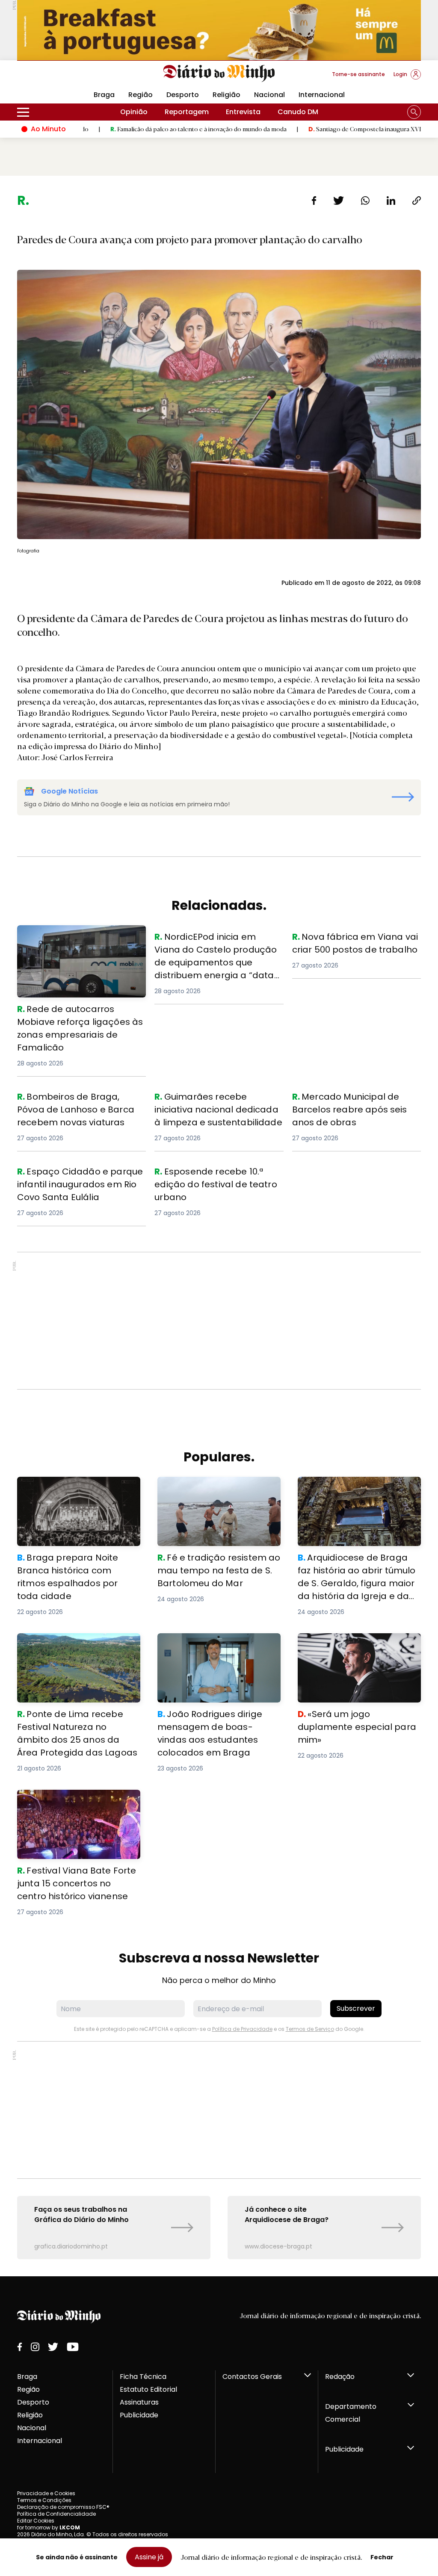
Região (141, 95)
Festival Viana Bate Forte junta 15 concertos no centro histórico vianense (74, 1805)
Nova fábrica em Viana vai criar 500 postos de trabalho (354, 940)
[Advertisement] (219, 1321)
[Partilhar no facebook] (314, 201)
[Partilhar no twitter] (339, 201)
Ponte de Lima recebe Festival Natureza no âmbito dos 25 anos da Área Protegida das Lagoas (74, 1648)
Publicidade (139, 2415)
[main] (219, 1226)
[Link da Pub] (219, 30)
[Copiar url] (417, 201)
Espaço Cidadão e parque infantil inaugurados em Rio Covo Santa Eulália (75, 1180)
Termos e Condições (44, 2500)
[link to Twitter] (53, 2347)
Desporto (183, 95)
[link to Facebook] (20, 2347)
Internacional (322, 95)
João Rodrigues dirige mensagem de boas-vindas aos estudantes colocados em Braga (216, 1648)
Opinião (134, 112)
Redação (340, 2377)
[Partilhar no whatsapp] (365, 201)
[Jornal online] (62, 78)
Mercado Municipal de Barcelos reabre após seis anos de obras (347, 1100)
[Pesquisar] (414, 112)
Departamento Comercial (351, 2413)
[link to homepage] (219, 74)
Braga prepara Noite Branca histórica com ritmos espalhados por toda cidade (75, 1492)
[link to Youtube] (73, 2347)
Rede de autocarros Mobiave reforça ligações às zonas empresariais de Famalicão (81, 940)
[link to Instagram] (35, 2347)
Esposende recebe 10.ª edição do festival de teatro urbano (212, 1175)
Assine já (149, 2557)
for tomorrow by (49, 2527)
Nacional (269, 95)
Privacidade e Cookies (46, 2493)
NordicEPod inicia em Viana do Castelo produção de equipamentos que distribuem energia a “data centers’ (218, 951)
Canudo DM (298, 112)
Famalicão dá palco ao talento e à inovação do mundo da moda (118, 129)
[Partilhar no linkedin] (391, 201)
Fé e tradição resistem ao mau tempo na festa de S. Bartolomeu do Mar (215, 1492)
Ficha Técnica (143, 2377)
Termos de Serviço (310, 2029)
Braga (27, 2377)
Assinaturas (139, 2402)
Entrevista (243, 112)
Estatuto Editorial (148, 2389)
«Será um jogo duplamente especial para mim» (345, 1643)
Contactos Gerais (252, 2377)
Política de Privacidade (242, 2029)
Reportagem (187, 112)
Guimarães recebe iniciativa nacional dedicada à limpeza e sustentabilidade (208, 1105)
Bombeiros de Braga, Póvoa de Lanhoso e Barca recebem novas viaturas (74, 1105)
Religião (226, 95)
